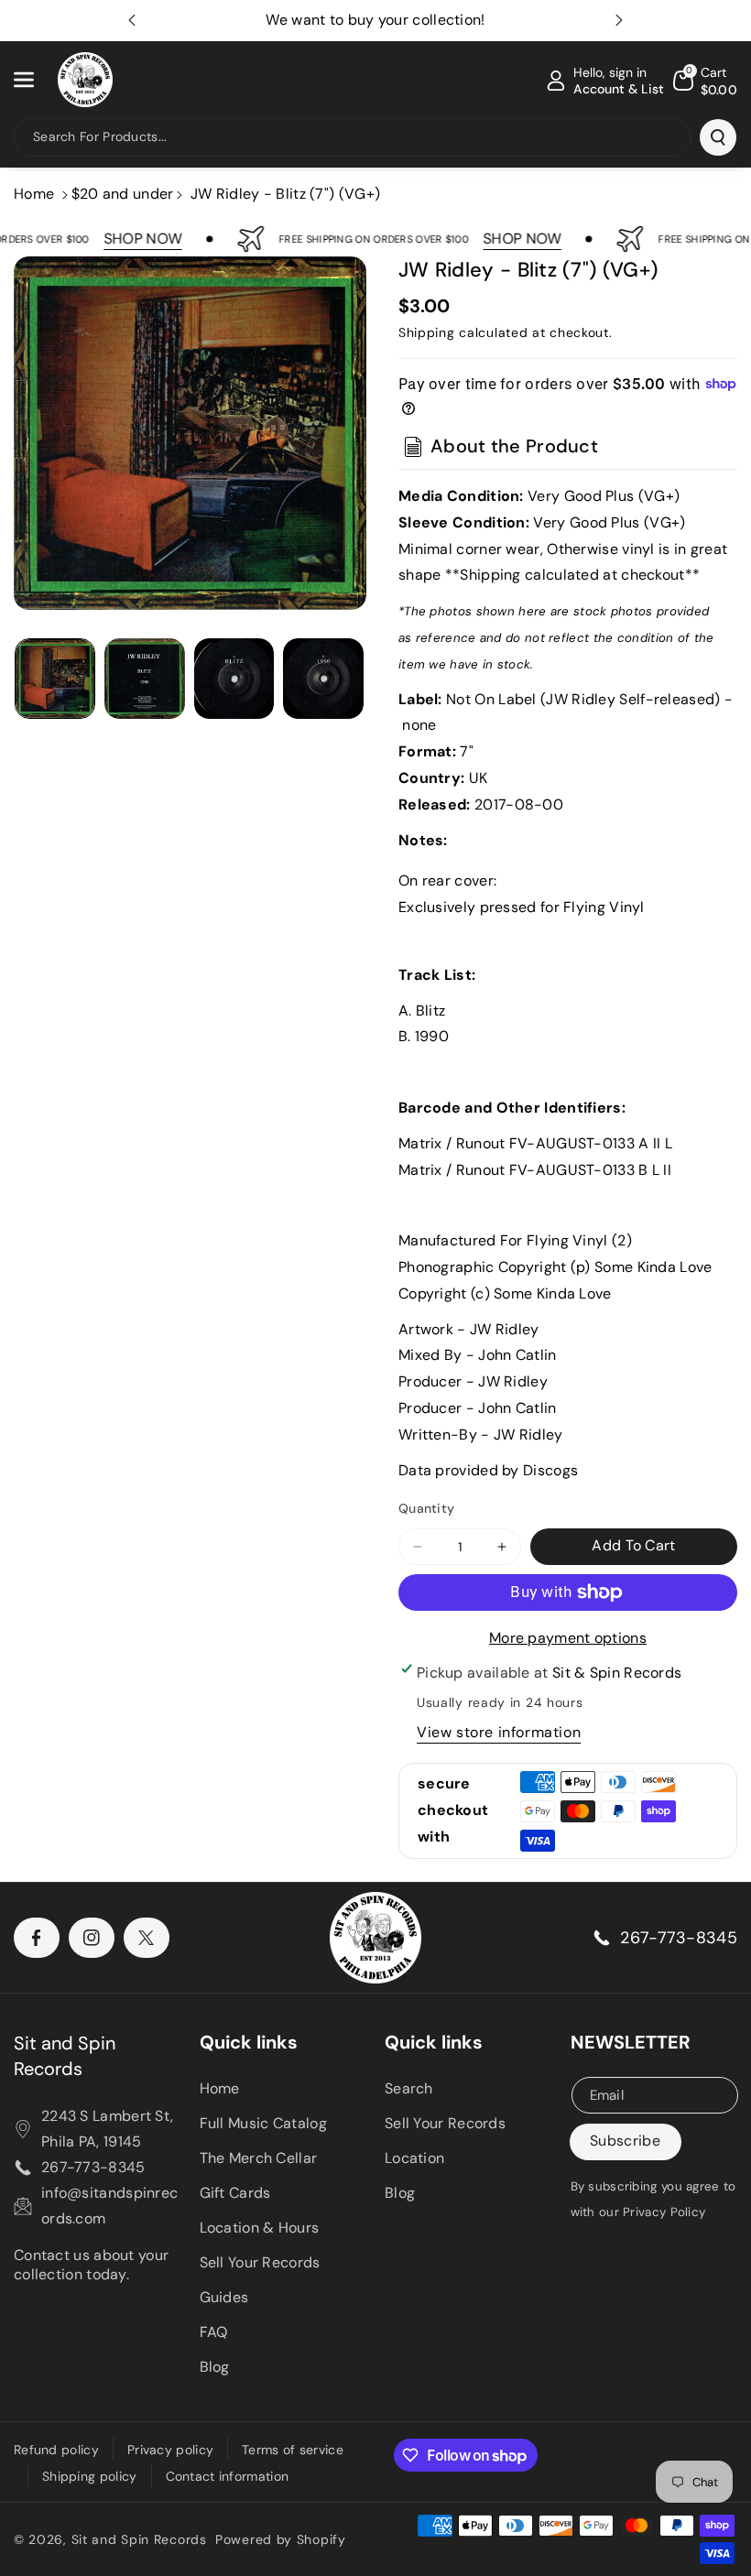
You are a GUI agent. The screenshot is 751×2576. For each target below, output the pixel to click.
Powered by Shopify (281, 2539)
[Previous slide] (132, 20)
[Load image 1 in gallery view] (55, 679)
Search (409, 2088)
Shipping (427, 332)
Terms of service (293, 2450)
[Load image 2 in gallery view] (145, 679)
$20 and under (123, 194)
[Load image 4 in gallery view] (323, 679)
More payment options (568, 1638)
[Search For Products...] (718, 137)
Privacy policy (170, 2450)
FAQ (214, 2332)
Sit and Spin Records (65, 2056)
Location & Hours (260, 2228)
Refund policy (56, 2450)
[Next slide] (619, 20)
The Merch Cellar (259, 2158)
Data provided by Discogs (488, 1470)
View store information (499, 1732)
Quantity (426, 1508)
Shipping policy (90, 2476)
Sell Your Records (260, 2262)
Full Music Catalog (263, 2123)
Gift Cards (235, 2193)
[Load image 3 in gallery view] (234, 679)
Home (34, 194)
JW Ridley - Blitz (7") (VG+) (285, 194)
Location (414, 2158)
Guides (224, 2297)
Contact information (228, 2476)
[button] (34, 80)
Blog (215, 2367)
